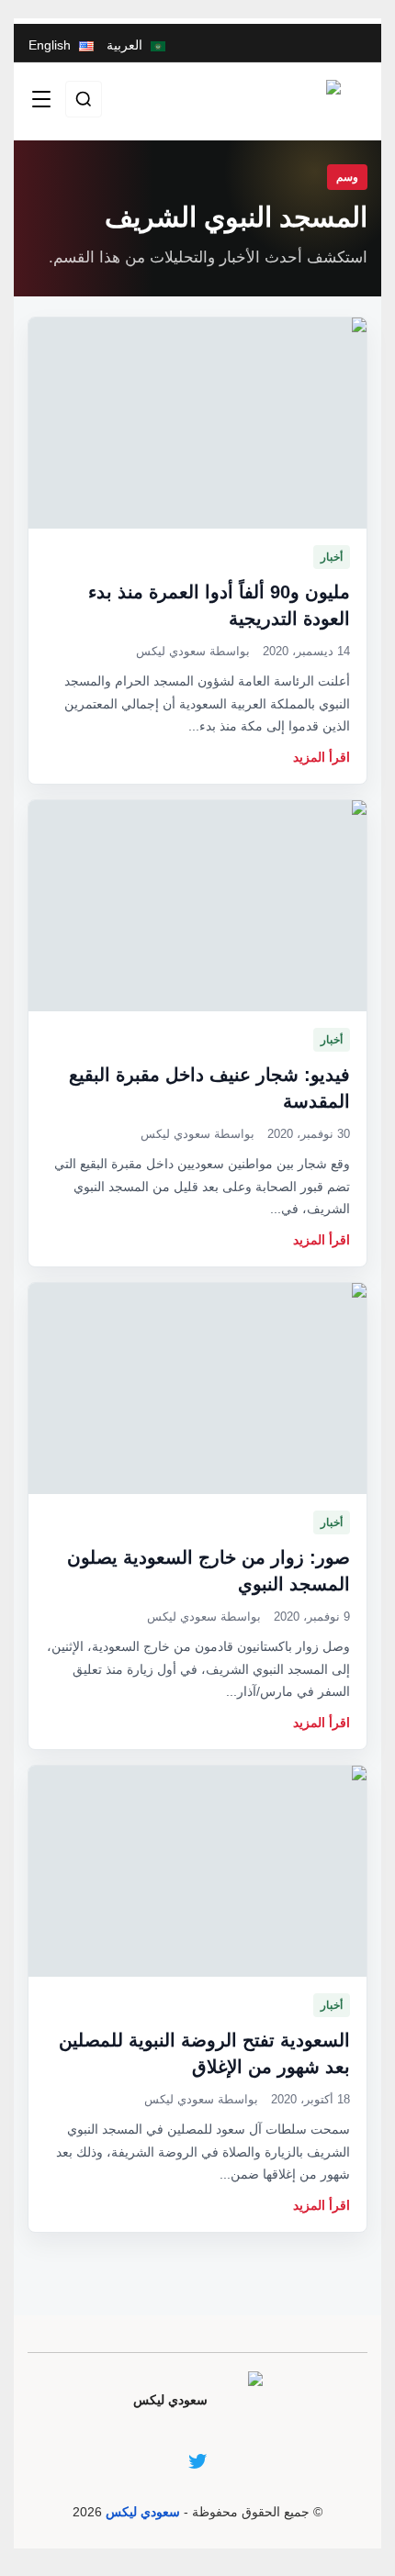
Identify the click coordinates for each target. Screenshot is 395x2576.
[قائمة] (41, 99)
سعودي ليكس (143, 2512)
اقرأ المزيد (322, 757)
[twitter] (197, 2461)
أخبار (332, 557)
